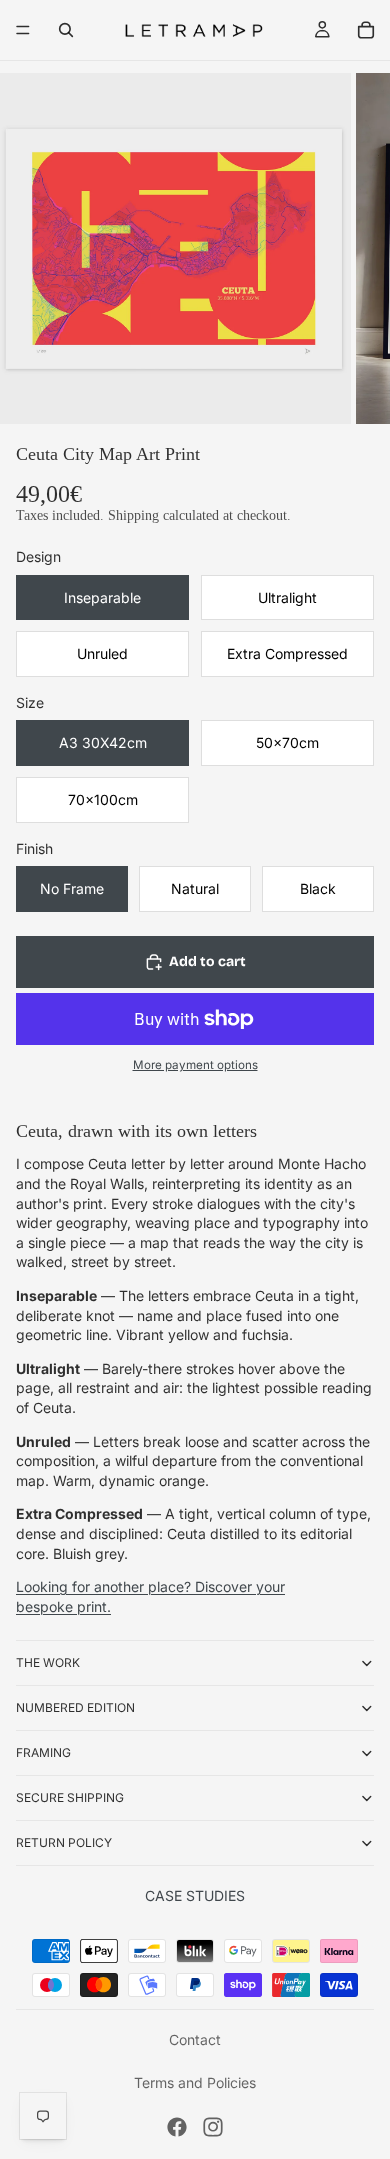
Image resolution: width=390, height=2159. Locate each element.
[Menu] (23, 30)
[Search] (66, 30)
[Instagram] (213, 2127)
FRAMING (43, 1752)
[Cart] (366, 30)
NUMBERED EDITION (75, 1707)
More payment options (195, 1065)
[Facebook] (177, 2127)
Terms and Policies (195, 2082)
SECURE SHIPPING (70, 1797)
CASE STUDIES (195, 1895)
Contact (195, 2039)
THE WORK (48, 1662)
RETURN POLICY (64, 1842)
